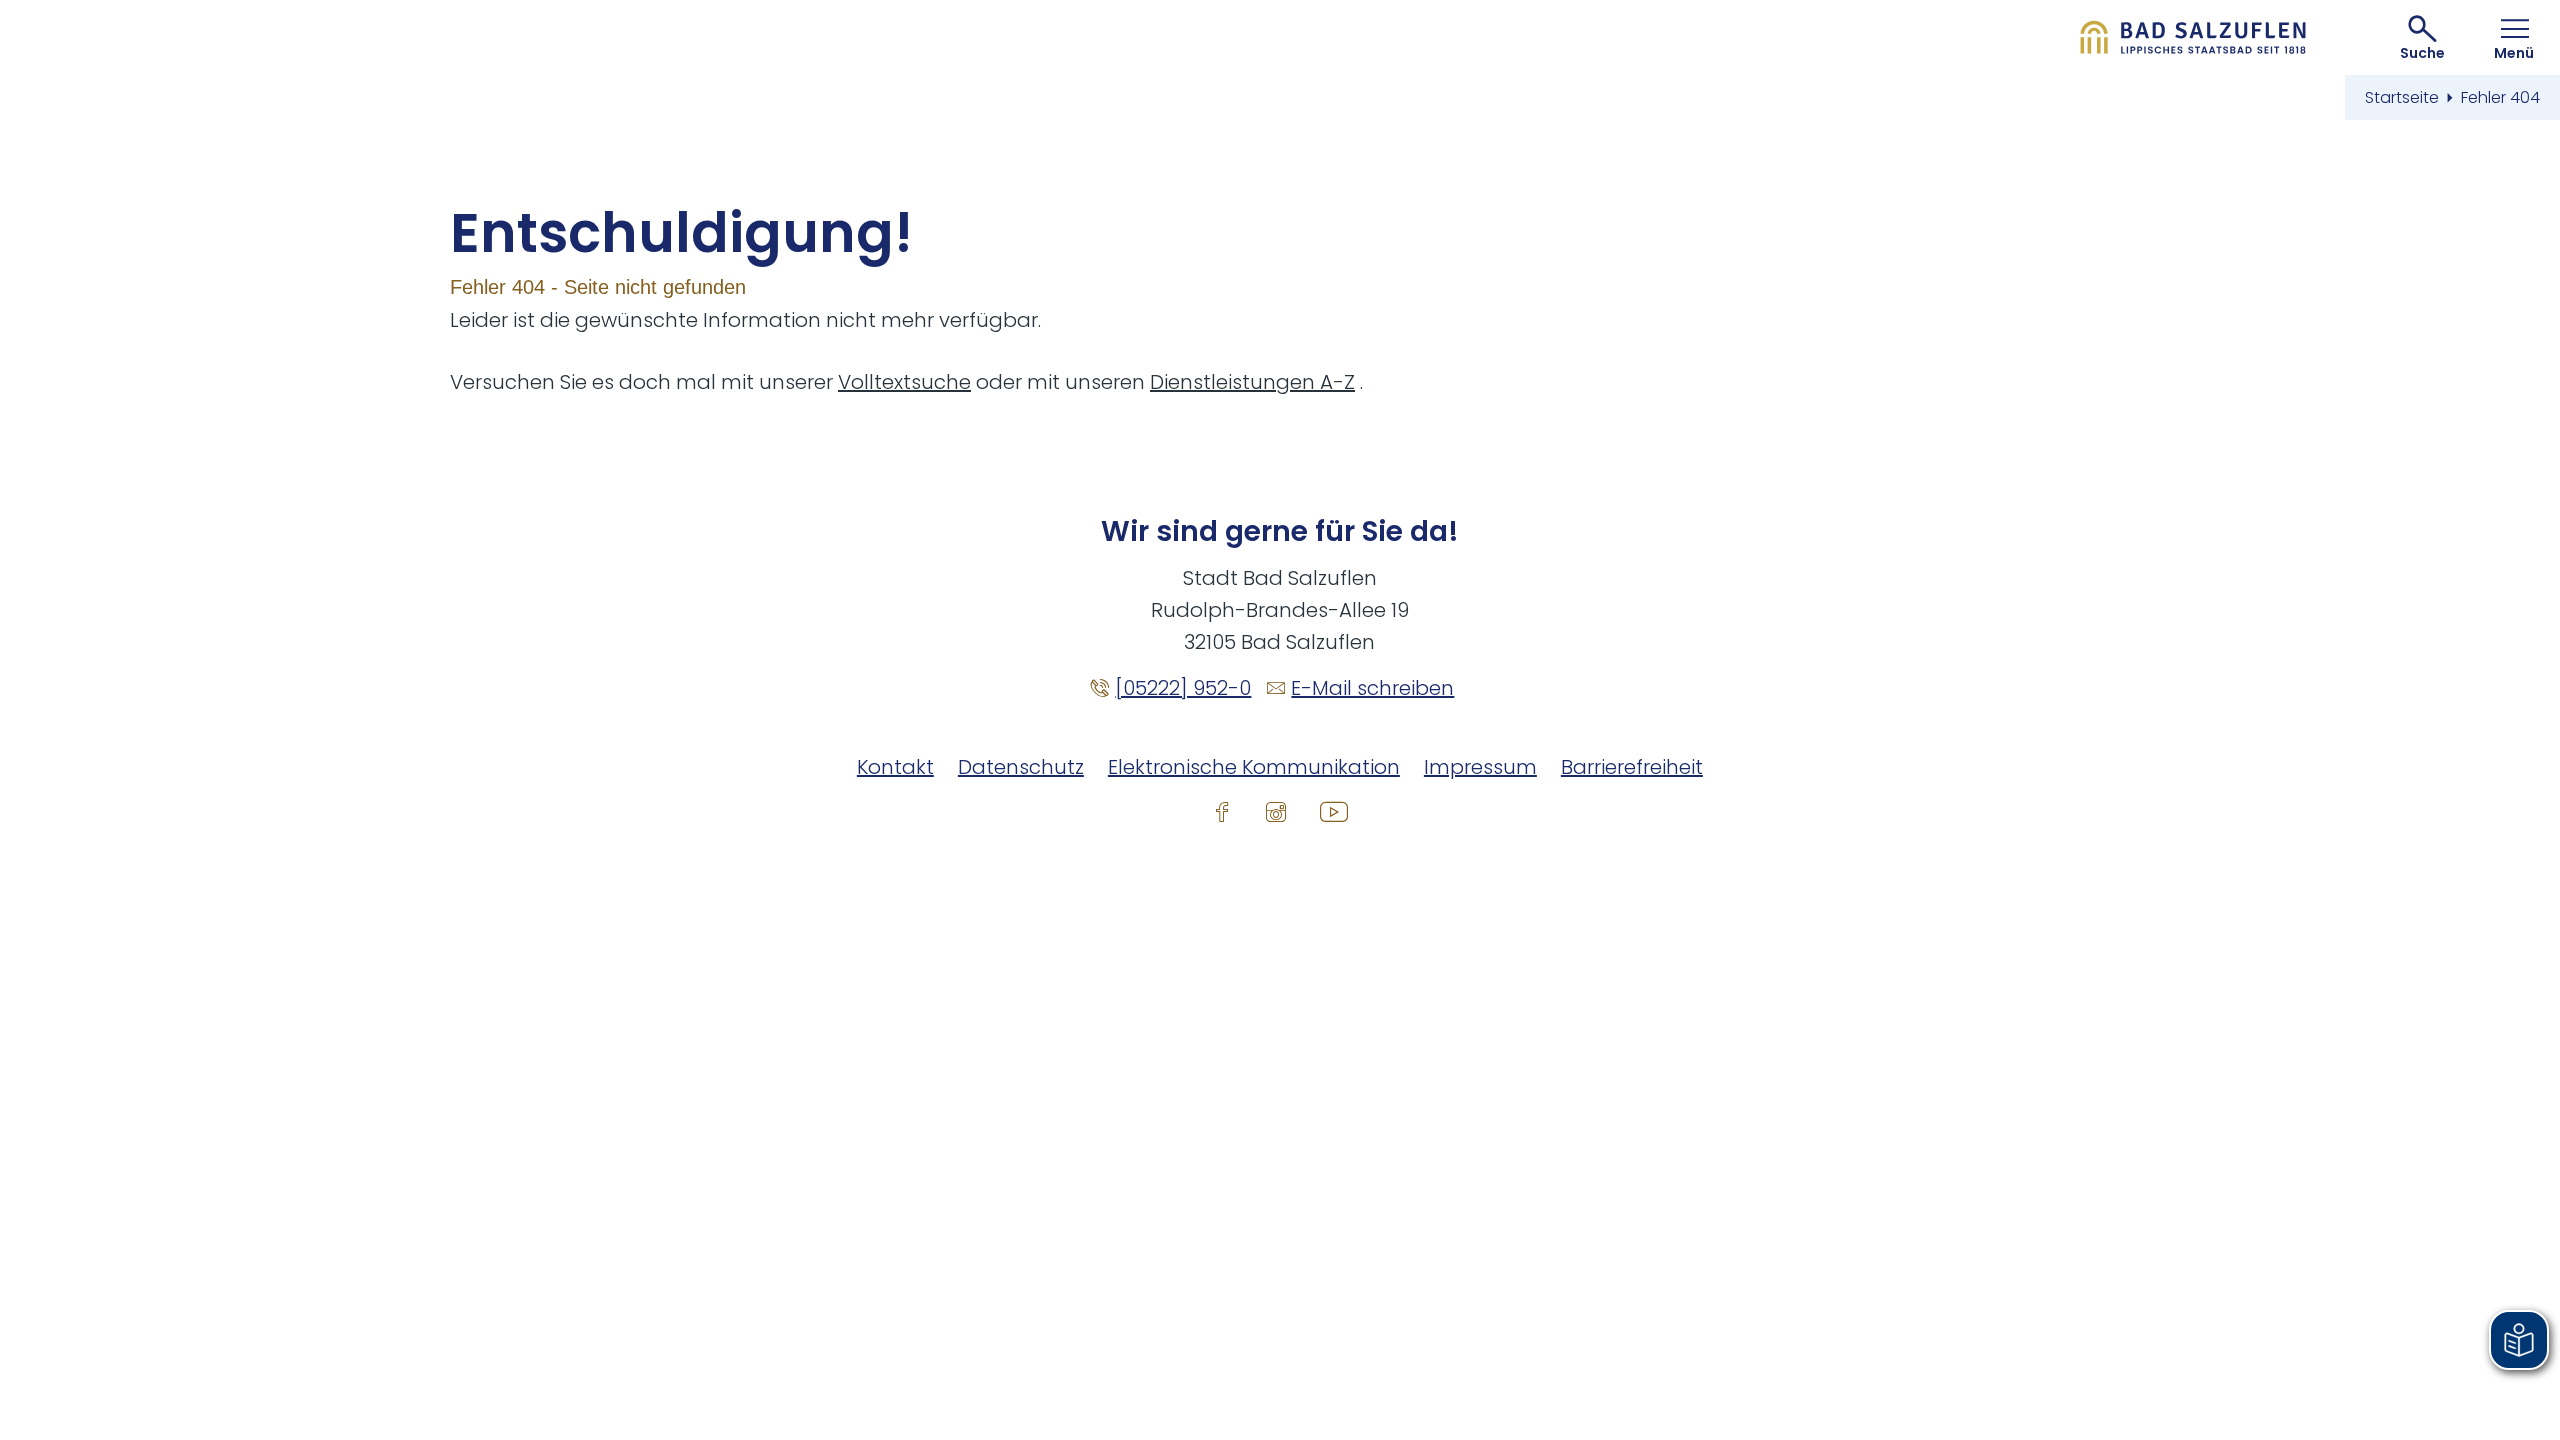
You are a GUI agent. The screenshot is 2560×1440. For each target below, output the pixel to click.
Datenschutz (1021, 767)
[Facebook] (1222, 810)
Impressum (1480, 767)
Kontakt (895, 767)
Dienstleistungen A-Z (1252, 382)
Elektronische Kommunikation (1254, 767)
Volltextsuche (904, 382)
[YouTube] (1334, 810)
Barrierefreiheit (1632, 767)
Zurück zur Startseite (2193, 37)
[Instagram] (1276, 810)
